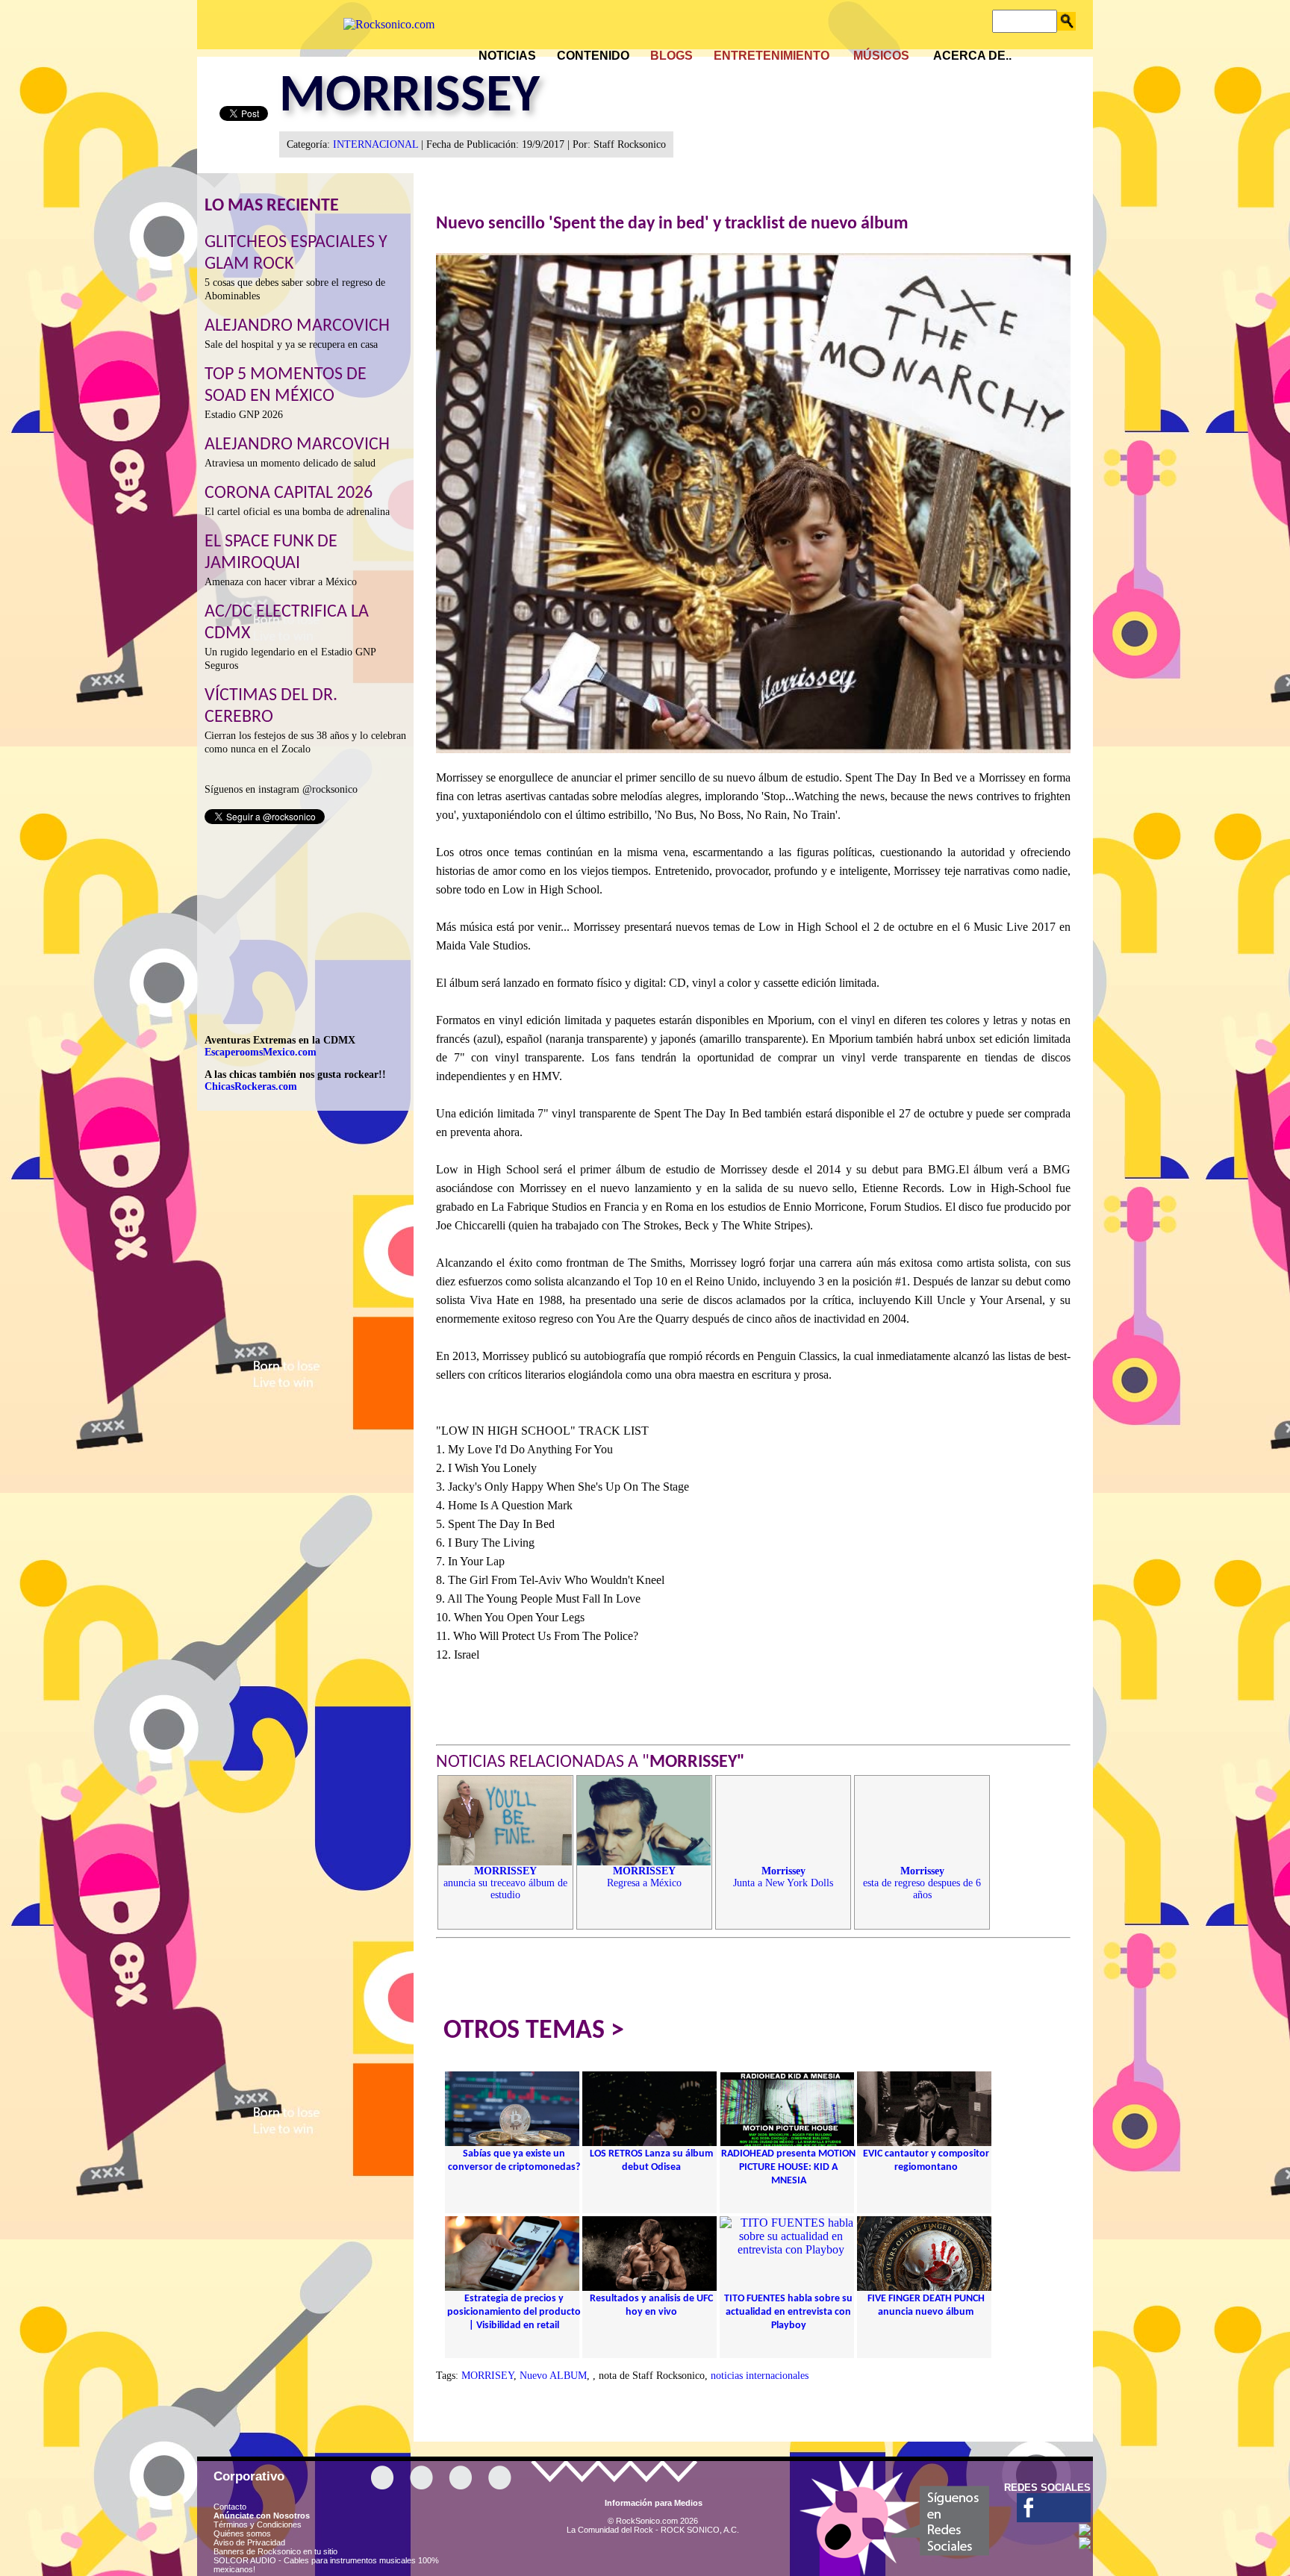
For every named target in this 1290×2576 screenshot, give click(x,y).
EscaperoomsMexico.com (261, 1052)
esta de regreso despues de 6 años (922, 1883)
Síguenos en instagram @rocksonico (281, 789)
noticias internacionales (760, 2376)
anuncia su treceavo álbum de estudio (505, 1883)
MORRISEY (487, 2376)
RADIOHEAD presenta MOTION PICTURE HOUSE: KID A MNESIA (788, 2167)
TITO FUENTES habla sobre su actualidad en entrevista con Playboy (788, 2312)
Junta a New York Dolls (783, 1877)
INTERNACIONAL (376, 144)
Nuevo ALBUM (553, 2376)
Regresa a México (644, 1877)
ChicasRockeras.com (251, 1086)
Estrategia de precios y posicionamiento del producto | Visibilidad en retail (514, 2312)
